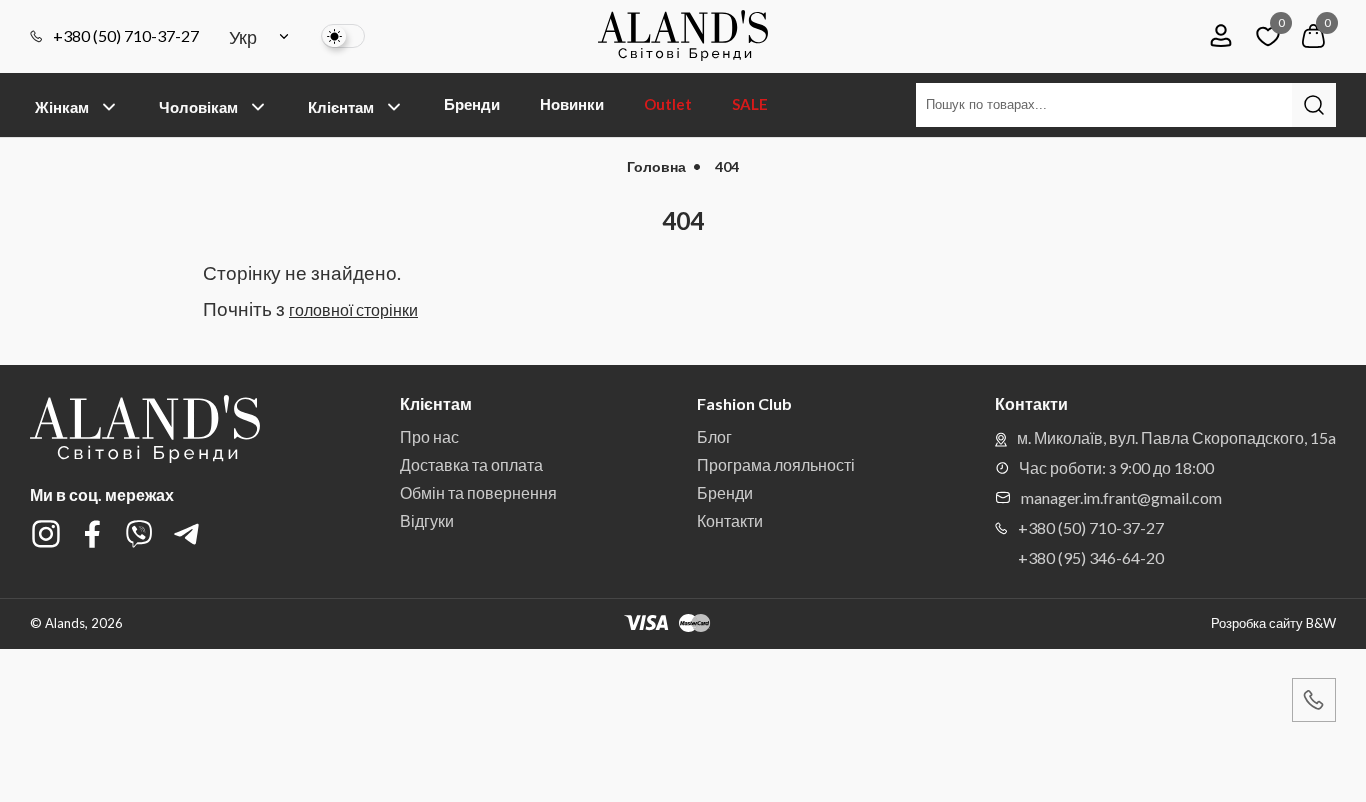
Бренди (472, 104)
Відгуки (427, 520)
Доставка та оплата (471, 464)
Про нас (429, 436)
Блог (714, 436)
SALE (750, 104)
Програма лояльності (776, 464)
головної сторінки (353, 309)
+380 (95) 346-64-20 (1091, 557)
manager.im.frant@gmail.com (1121, 497)
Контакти (730, 520)
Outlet (668, 104)
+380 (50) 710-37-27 (126, 36)
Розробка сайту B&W (1273, 623)
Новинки (572, 104)
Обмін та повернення (478, 492)
